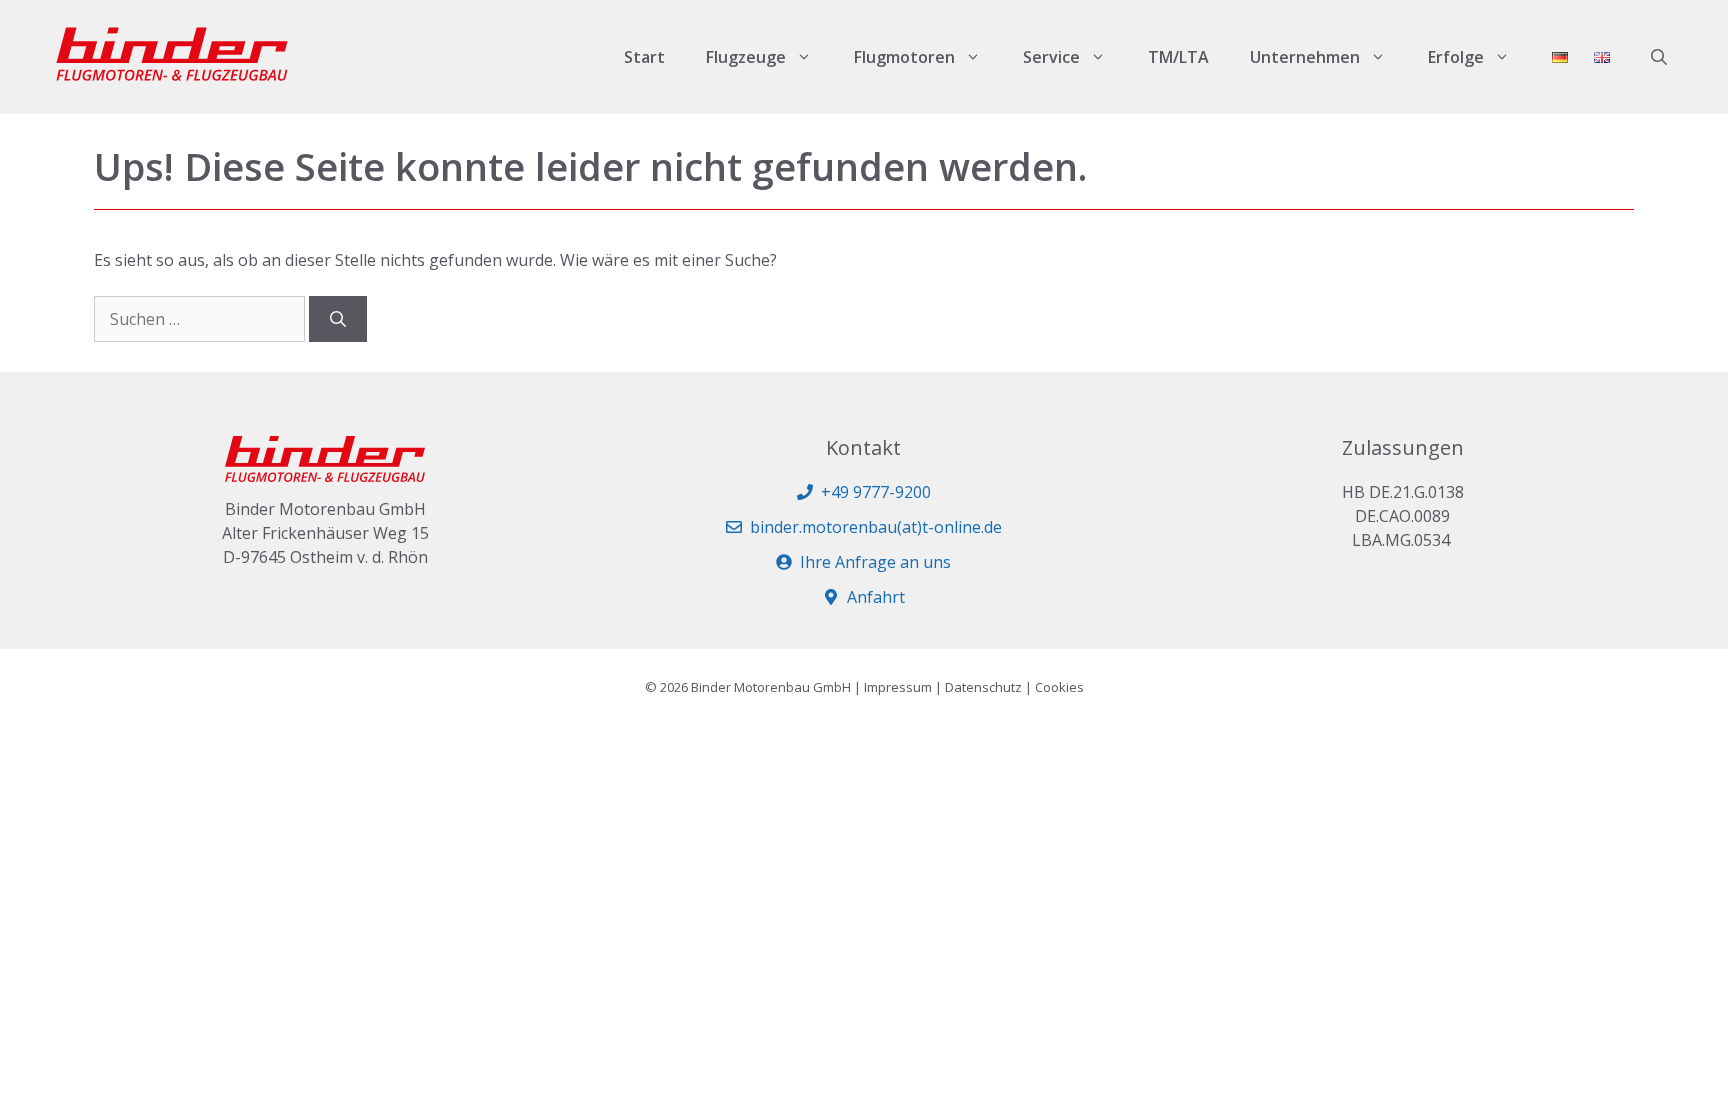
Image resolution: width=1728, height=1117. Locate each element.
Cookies (1059, 687)
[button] (1659, 57)
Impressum (898, 687)
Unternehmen (1305, 57)
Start (644, 57)
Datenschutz (983, 687)
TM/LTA (1178, 57)
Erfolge (1456, 57)
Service (1051, 57)
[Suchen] (338, 319)
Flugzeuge (746, 57)
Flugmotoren (904, 57)
